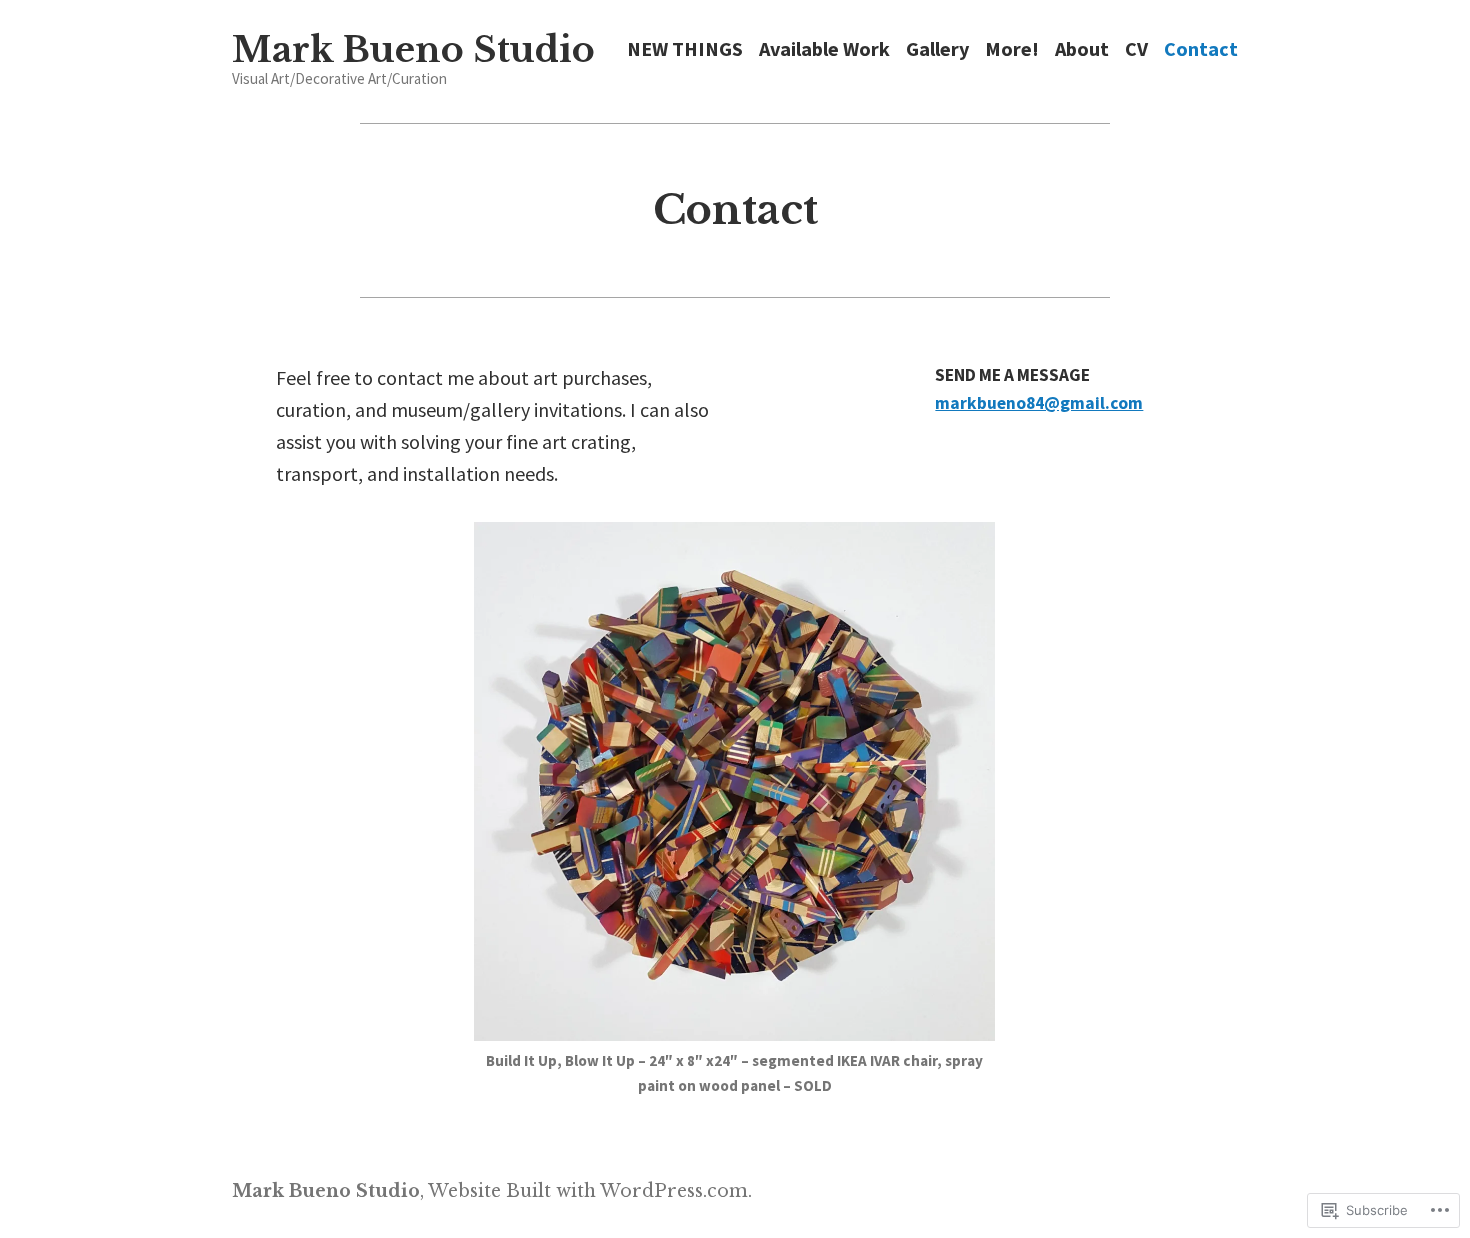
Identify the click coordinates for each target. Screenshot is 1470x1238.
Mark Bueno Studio (413, 49)
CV (1136, 49)
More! (1012, 49)
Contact (1201, 49)
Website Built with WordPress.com (588, 1191)
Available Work (824, 49)
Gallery (937, 49)
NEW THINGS (685, 49)
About (1082, 49)
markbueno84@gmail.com (1039, 403)
